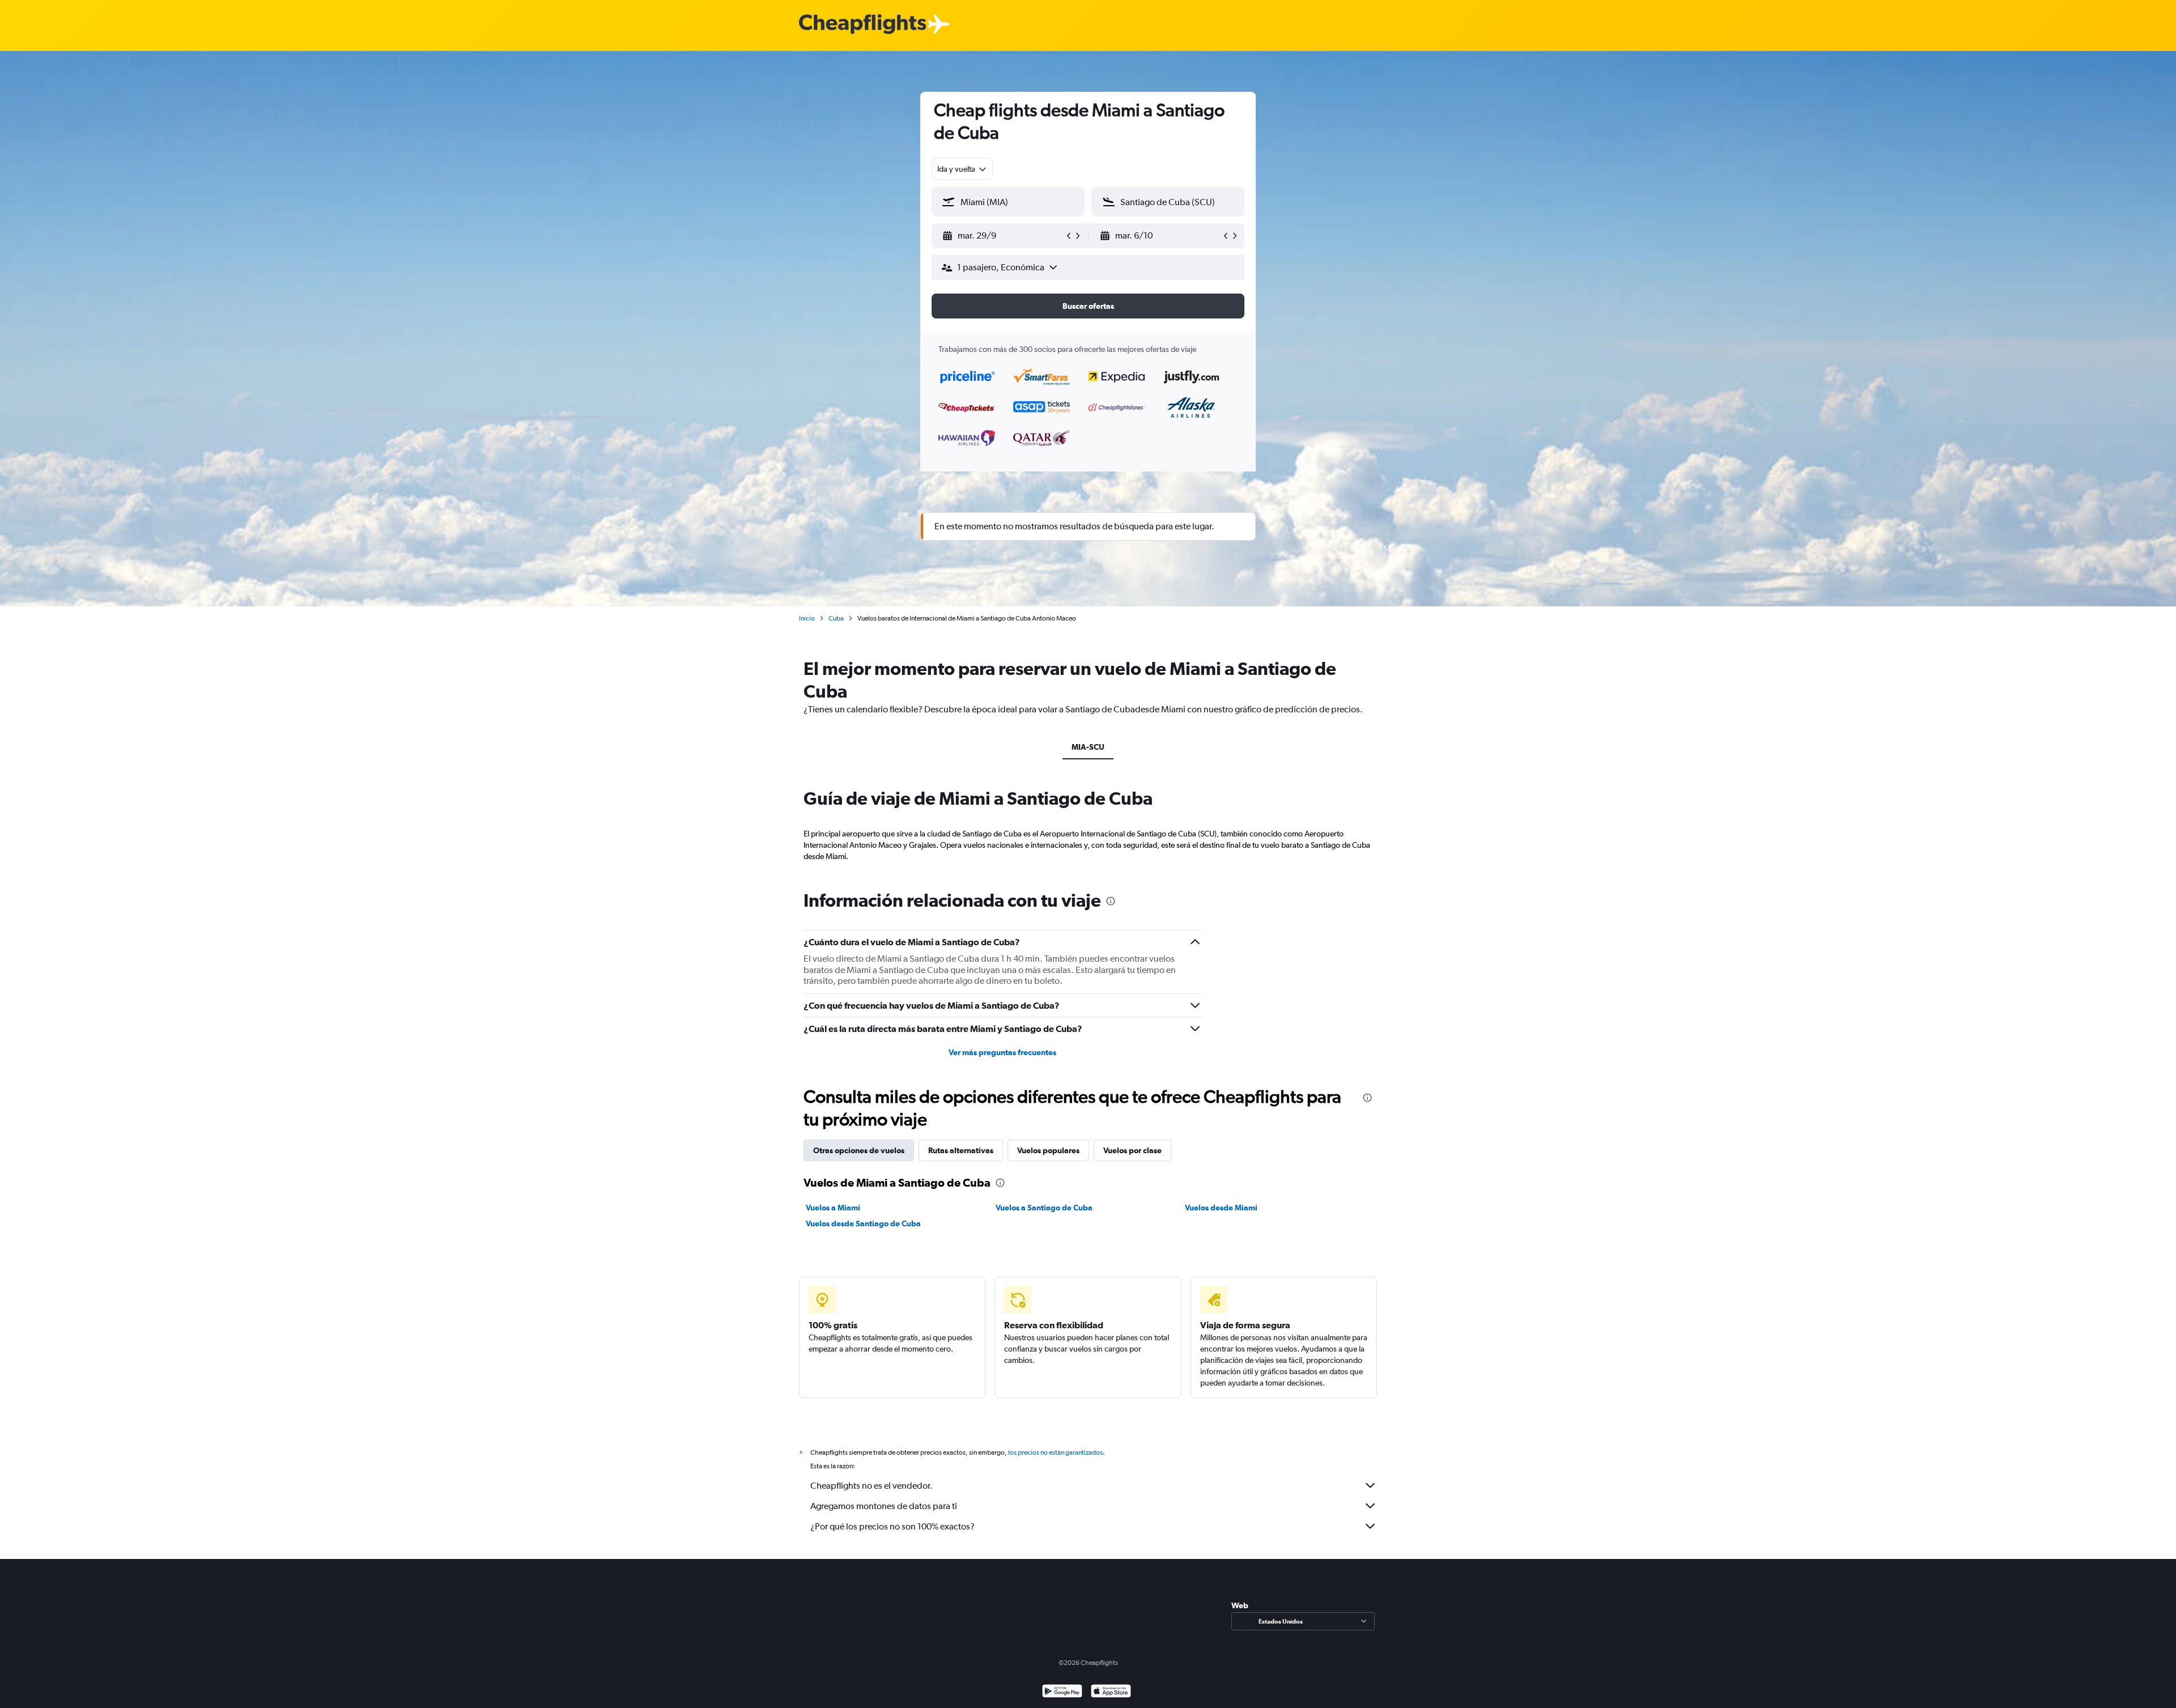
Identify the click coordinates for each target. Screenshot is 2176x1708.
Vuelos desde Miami (1221, 1208)
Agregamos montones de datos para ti (884, 1506)
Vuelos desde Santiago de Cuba (863, 1223)
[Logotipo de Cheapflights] (862, 25)
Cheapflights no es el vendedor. (872, 1486)
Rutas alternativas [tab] (961, 1150)
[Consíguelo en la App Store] (1111, 1692)
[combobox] (962, 169)
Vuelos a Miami (833, 1208)
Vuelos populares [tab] (1048, 1150)
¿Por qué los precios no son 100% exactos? (892, 1526)
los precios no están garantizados (1055, 1452)
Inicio (807, 618)
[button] (1003, 236)
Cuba (836, 618)
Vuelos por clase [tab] (1132, 1150)
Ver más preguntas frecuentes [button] (1002, 1052)
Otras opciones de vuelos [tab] (859, 1150)
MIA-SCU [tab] (1088, 747)
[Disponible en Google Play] (1062, 1692)
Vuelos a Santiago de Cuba (1044, 1208)
